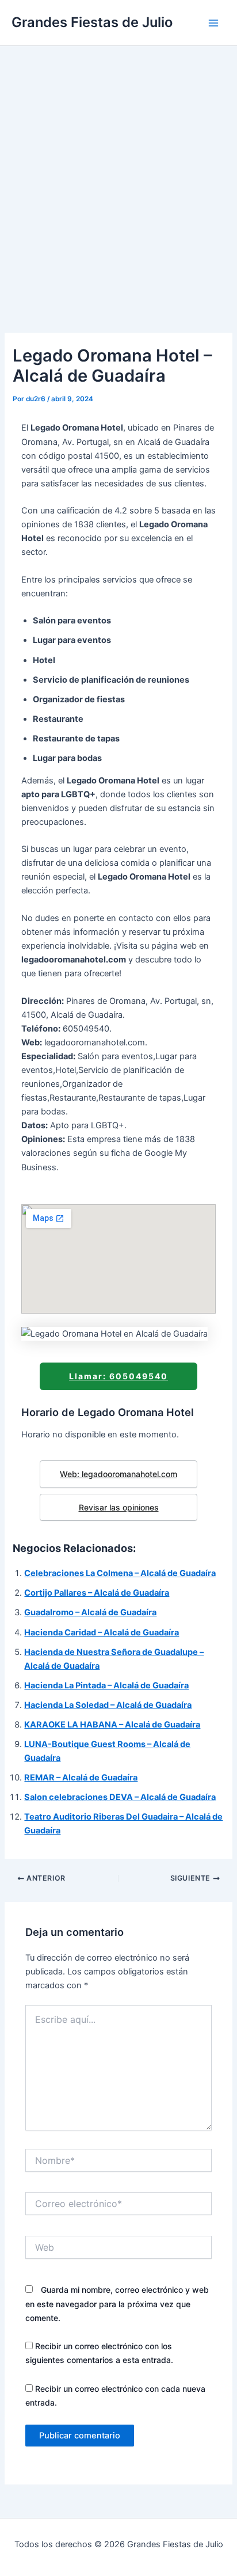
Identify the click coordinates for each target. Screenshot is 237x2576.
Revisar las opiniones (119, 1507)
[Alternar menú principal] (213, 23)
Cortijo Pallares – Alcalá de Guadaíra (97, 1593)
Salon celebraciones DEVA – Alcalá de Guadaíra (120, 1797)
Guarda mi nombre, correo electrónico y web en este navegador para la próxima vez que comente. (117, 2303)
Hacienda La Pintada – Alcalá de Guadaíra (106, 1685)
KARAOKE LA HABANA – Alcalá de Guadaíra (112, 1725)
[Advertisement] (118, 170)
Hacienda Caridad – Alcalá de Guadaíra (102, 1633)
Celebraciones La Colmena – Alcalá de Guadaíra (120, 1573)
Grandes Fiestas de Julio (92, 22)
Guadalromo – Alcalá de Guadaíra (90, 1612)
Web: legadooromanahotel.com (118, 1474)
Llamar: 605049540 (118, 1376)
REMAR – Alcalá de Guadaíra (81, 1778)
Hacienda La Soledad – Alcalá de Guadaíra (108, 1705)
